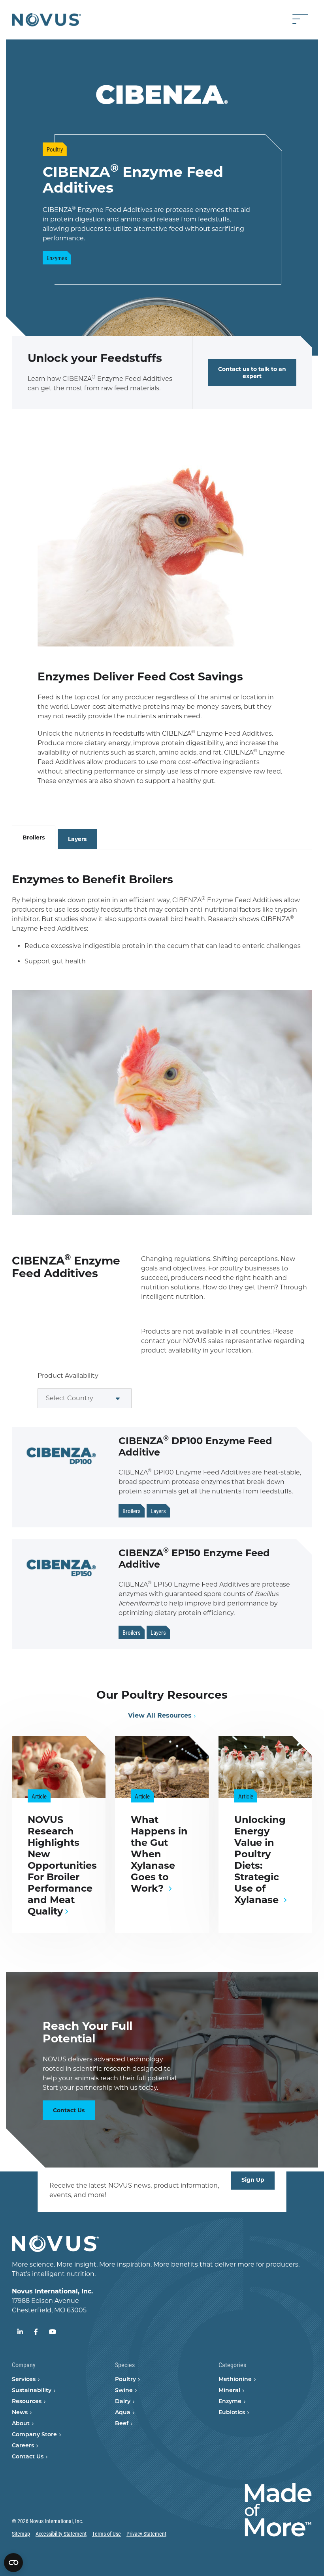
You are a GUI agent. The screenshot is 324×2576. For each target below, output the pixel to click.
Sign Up (253, 2180)
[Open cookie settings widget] (13, 2563)
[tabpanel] (162, 1032)
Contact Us (69, 2110)
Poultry (55, 149)
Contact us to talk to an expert (252, 373)
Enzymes (57, 258)
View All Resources (160, 1715)
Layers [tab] (77, 839)
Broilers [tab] (34, 837)
